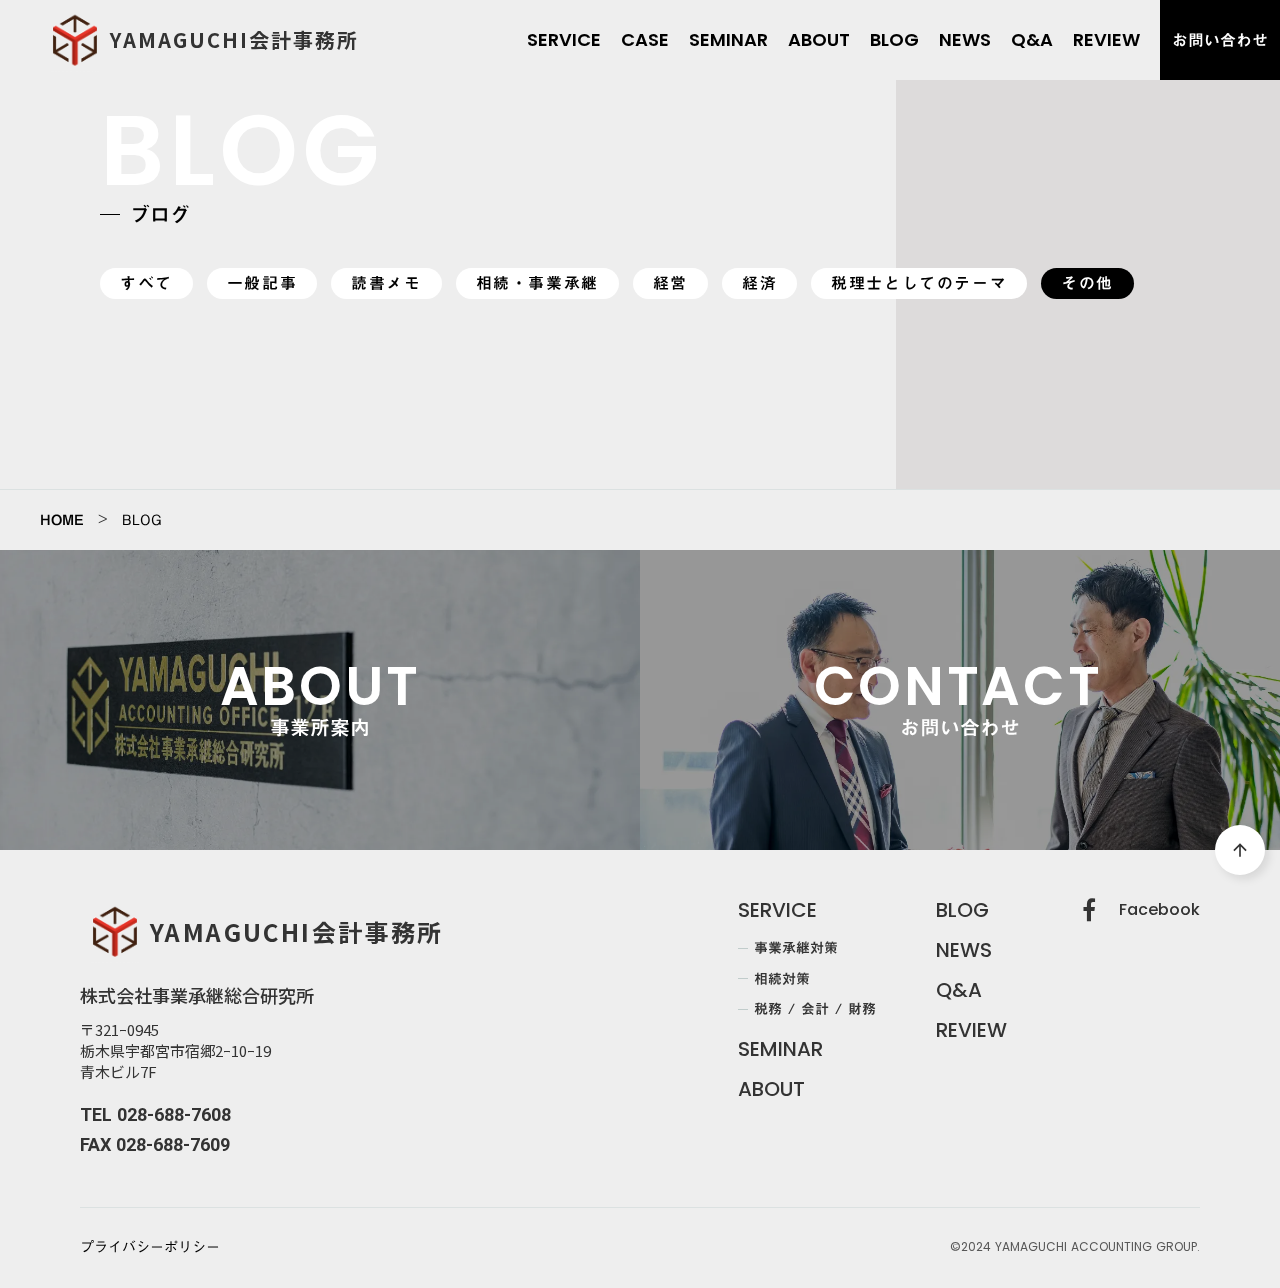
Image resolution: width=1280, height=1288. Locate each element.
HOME (62, 520)
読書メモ (386, 283)
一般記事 (262, 283)
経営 (670, 283)
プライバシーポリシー (150, 1248)
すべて (146, 283)
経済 (759, 283)
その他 (1087, 283)
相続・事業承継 (537, 283)
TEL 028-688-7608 (155, 1114)
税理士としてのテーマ (919, 283)
